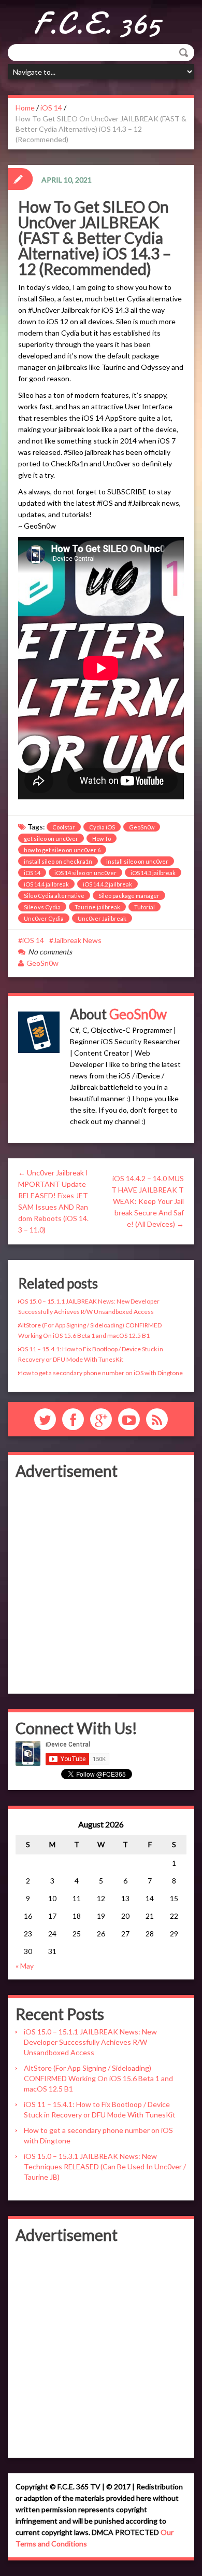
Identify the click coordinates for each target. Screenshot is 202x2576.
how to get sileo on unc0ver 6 (62, 850)
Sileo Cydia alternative (54, 896)
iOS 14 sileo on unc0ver (85, 873)
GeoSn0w (142, 827)
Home (25, 108)
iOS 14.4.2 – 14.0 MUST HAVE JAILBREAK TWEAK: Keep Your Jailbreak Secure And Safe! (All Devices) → (148, 1201)
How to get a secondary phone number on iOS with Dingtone (100, 1373)
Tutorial (145, 907)
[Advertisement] (101, 1585)
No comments (50, 952)
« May (25, 1966)
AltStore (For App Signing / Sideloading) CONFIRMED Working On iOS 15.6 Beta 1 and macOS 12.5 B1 (98, 2078)
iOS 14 (51, 108)
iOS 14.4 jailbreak (46, 884)
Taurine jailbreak (97, 907)
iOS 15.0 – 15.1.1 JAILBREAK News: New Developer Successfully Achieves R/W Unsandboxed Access (90, 2042)
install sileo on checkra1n (58, 861)
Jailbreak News (77, 940)
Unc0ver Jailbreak (102, 918)
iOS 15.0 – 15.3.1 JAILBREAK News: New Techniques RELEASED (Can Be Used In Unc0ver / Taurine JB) (105, 2166)
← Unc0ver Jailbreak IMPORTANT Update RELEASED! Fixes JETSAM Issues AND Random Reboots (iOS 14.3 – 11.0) (53, 1201)
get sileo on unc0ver (51, 839)
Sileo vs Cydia (42, 907)
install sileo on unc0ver (137, 861)
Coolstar (64, 827)
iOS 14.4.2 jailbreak (107, 884)
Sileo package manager (129, 896)
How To (102, 839)
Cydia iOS (102, 827)
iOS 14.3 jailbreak (153, 873)
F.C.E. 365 (97, 23)
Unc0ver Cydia (44, 918)
